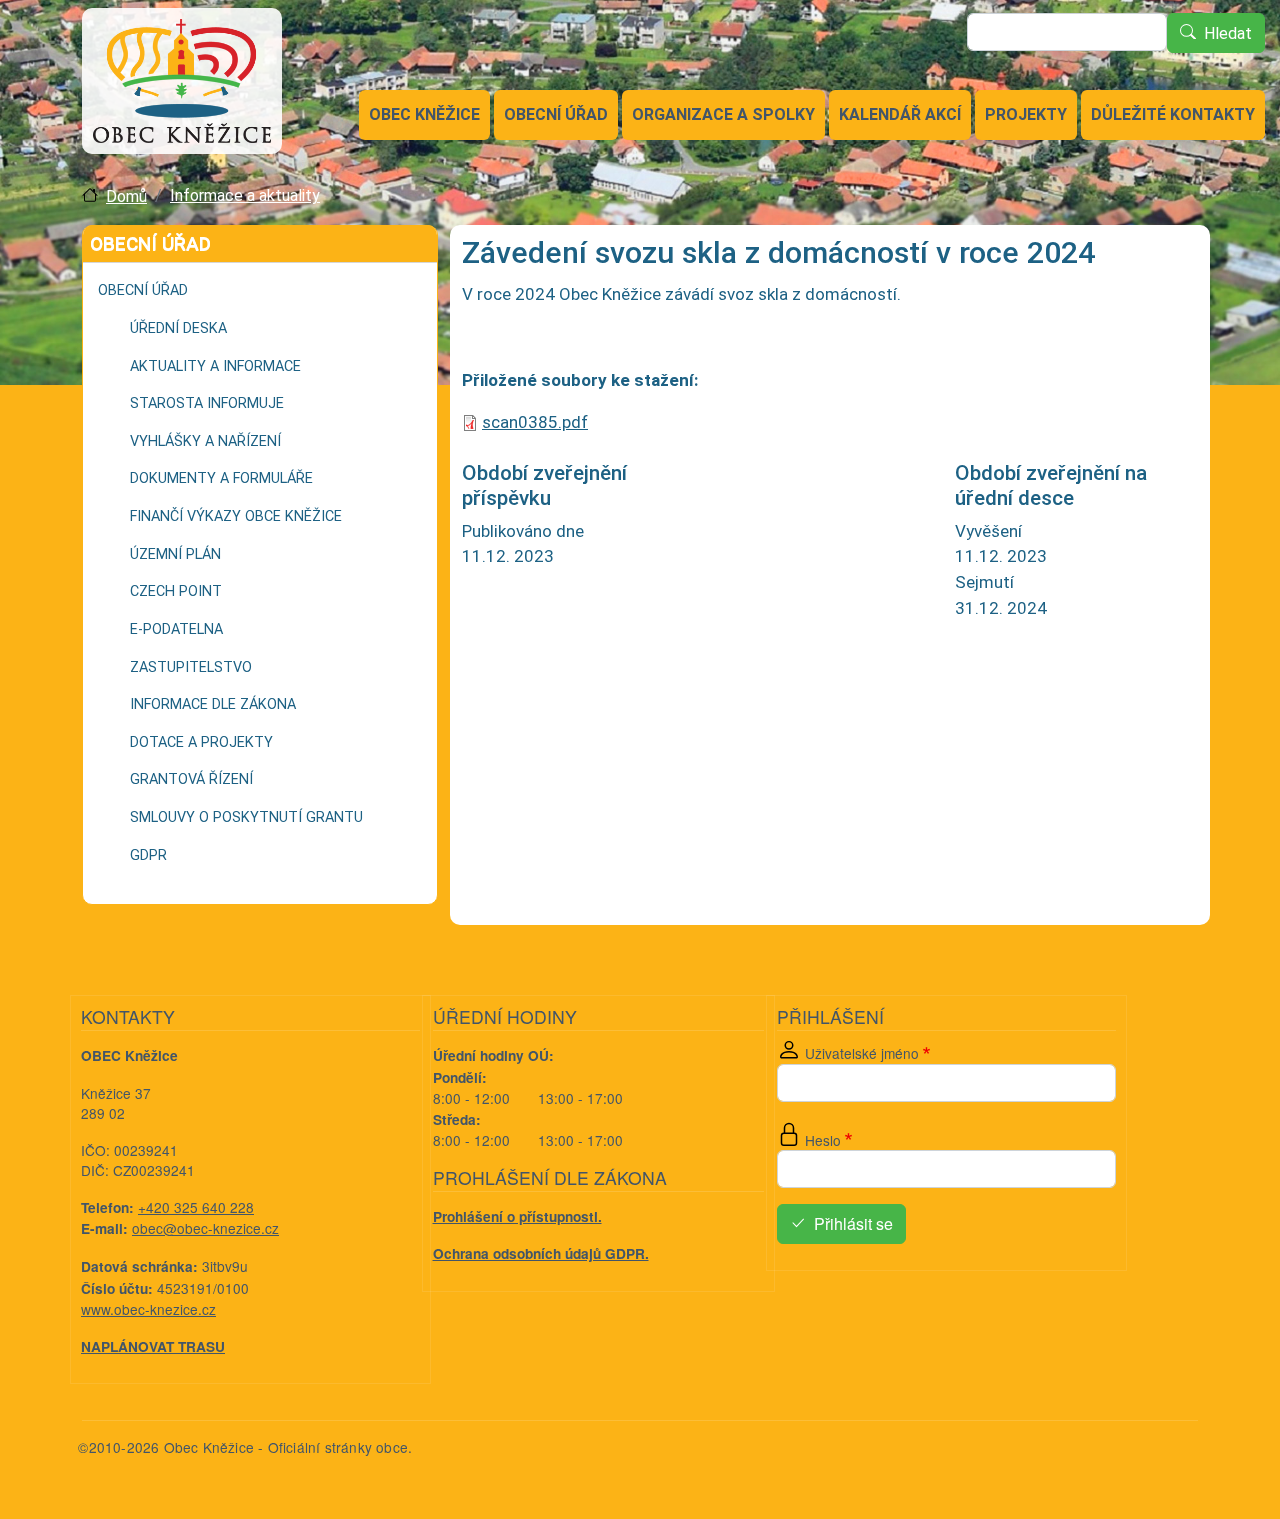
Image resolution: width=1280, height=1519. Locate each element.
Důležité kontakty (1173, 114)
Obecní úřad (556, 114)
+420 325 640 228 (196, 1207)
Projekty (1026, 114)
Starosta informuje (207, 403)
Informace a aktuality (245, 195)
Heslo (823, 1140)
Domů (126, 196)
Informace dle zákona (213, 704)
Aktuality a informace (215, 366)
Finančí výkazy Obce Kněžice (236, 516)
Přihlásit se (853, 1224)
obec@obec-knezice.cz (205, 1228)
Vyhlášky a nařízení (205, 441)
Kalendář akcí (900, 114)
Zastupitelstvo (191, 667)
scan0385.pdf (535, 422)
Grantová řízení (191, 779)
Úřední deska (178, 328)
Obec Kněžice (424, 114)
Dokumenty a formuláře (221, 478)
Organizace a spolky (723, 114)
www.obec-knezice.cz (148, 1309)
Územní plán (175, 554)
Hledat (1228, 33)
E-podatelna (176, 629)
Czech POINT (176, 591)
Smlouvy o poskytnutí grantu (246, 817)
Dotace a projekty (201, 742)
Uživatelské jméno (862, 1053)
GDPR (148, 855)
